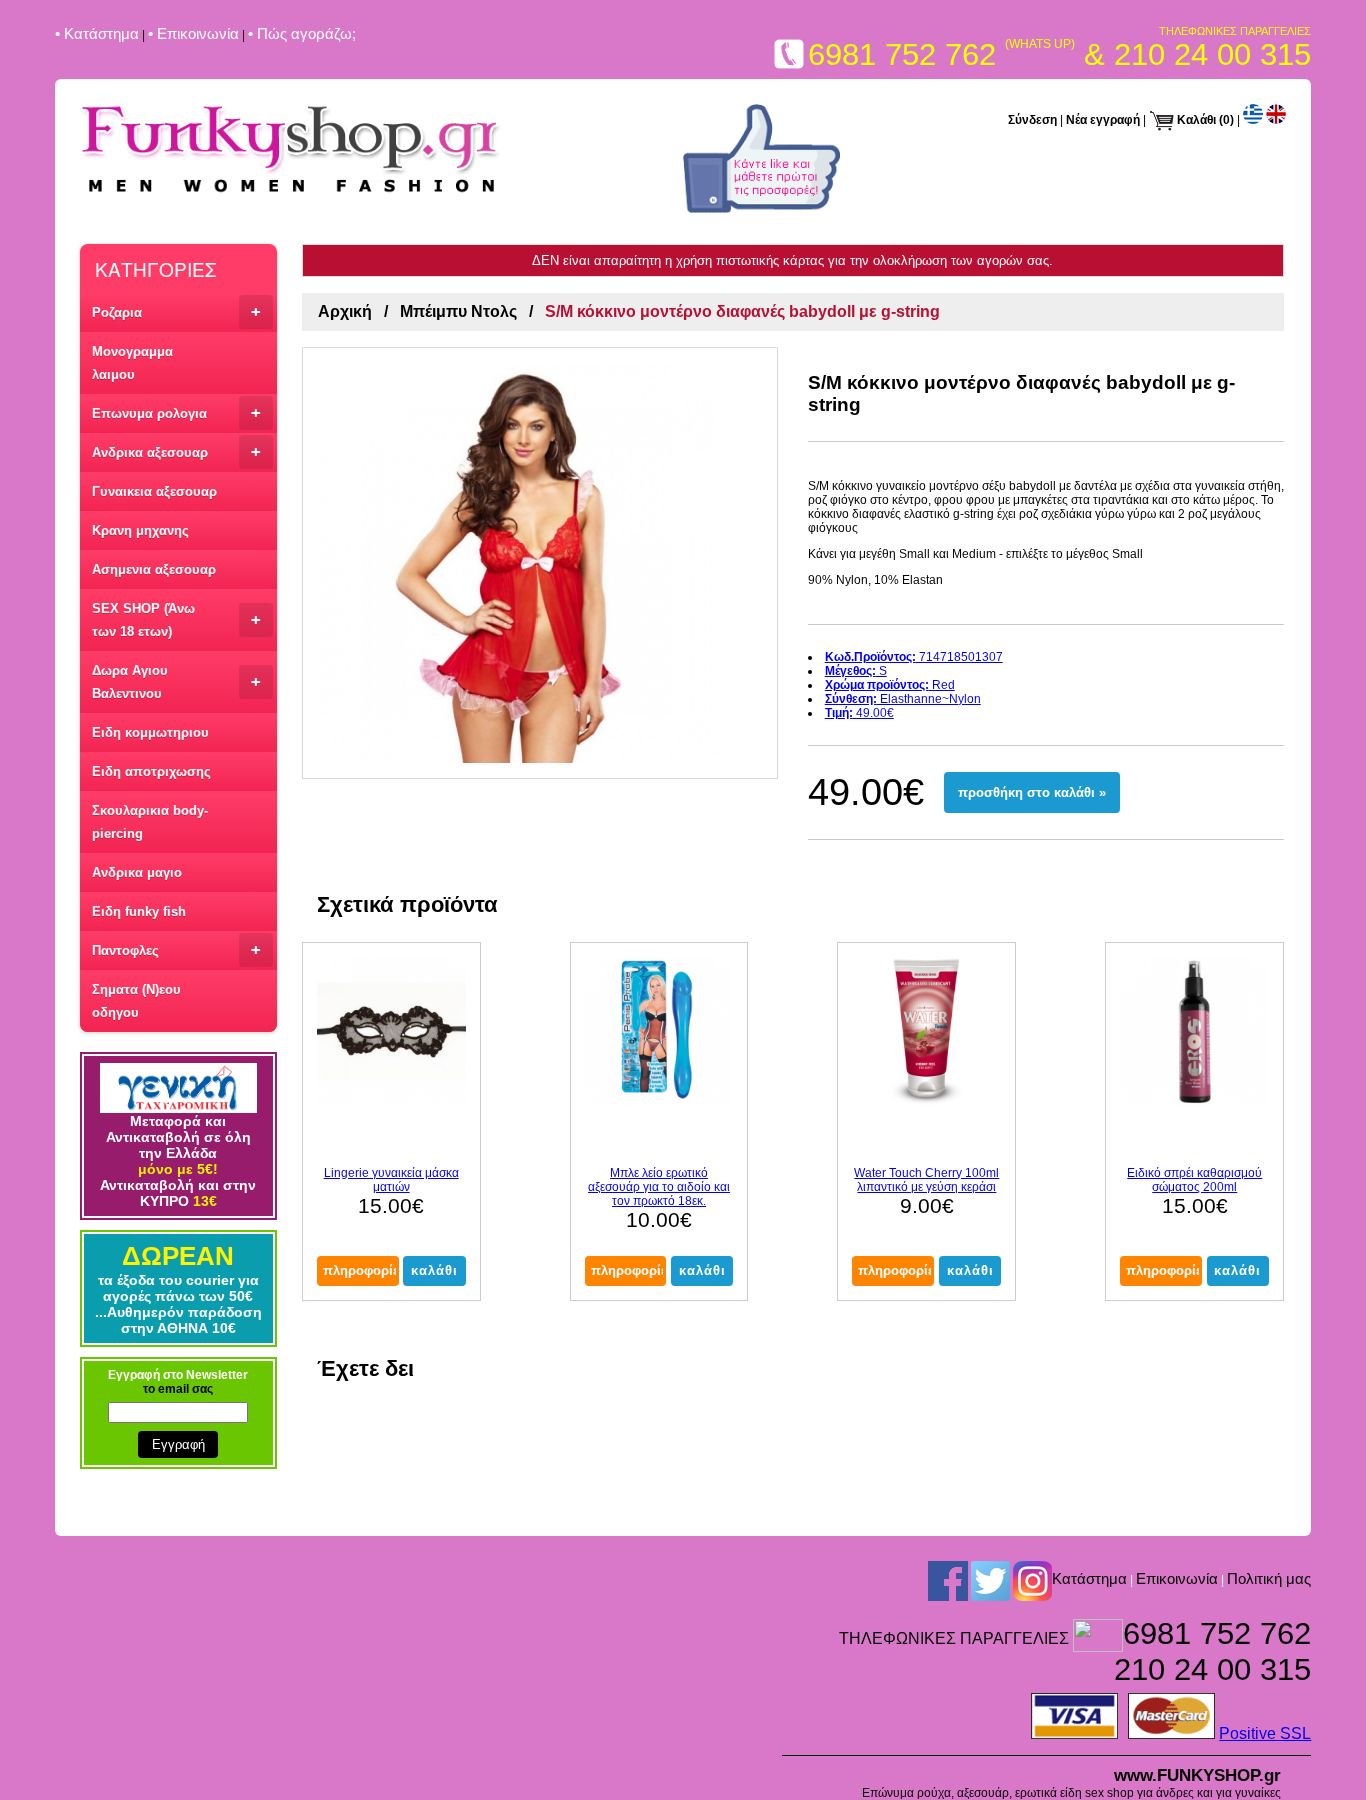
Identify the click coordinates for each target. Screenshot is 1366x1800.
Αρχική (345, 311)
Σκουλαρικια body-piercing (150, 822)
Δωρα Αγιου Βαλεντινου (176, 682)
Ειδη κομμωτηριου (150, 732)
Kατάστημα (1089, 1578)
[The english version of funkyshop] (1276, 120)
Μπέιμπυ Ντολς (458, 311)
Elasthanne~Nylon (903, 699)
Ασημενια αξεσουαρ (154, 569)
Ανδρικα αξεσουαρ (176, 451)
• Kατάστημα (97, 33)
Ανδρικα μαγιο (137, 872)
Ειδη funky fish (139, 911)
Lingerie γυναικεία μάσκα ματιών (391, 1180)
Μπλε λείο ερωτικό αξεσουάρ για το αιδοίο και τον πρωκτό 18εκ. (659, 1187)
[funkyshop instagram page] (1032, 1580)
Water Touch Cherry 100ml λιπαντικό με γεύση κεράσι (926, 1180)
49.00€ (859, 713)
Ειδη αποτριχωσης (151, 771)
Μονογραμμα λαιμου (132, 363)
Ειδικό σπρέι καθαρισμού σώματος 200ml (1194, 1180)
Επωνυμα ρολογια (176, 412)
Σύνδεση (1032, 120)
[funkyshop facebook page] (761, 209)
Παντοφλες (176, 949)
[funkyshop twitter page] (990, 1580)
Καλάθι (1196, 120)
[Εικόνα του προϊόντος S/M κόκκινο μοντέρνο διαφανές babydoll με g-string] (540, 563)
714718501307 (914, 657)
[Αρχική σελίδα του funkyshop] (291, 193)
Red (890, 685)
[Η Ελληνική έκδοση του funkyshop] (1253, 120)
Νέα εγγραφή (1103, 120)
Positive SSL (1265, 1733)
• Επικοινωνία (193, 33)
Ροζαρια (176, 311)
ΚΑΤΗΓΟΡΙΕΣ (155, 268)
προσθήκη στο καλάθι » (1032, 792)
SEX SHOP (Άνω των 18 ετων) (176, 620)
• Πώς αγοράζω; (302, 33)
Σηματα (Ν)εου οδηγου (136, 1001)
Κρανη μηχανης (140, 530)
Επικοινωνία (1177, 1578)
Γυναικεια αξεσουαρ (154, 491)
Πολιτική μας (1269, 1578)
